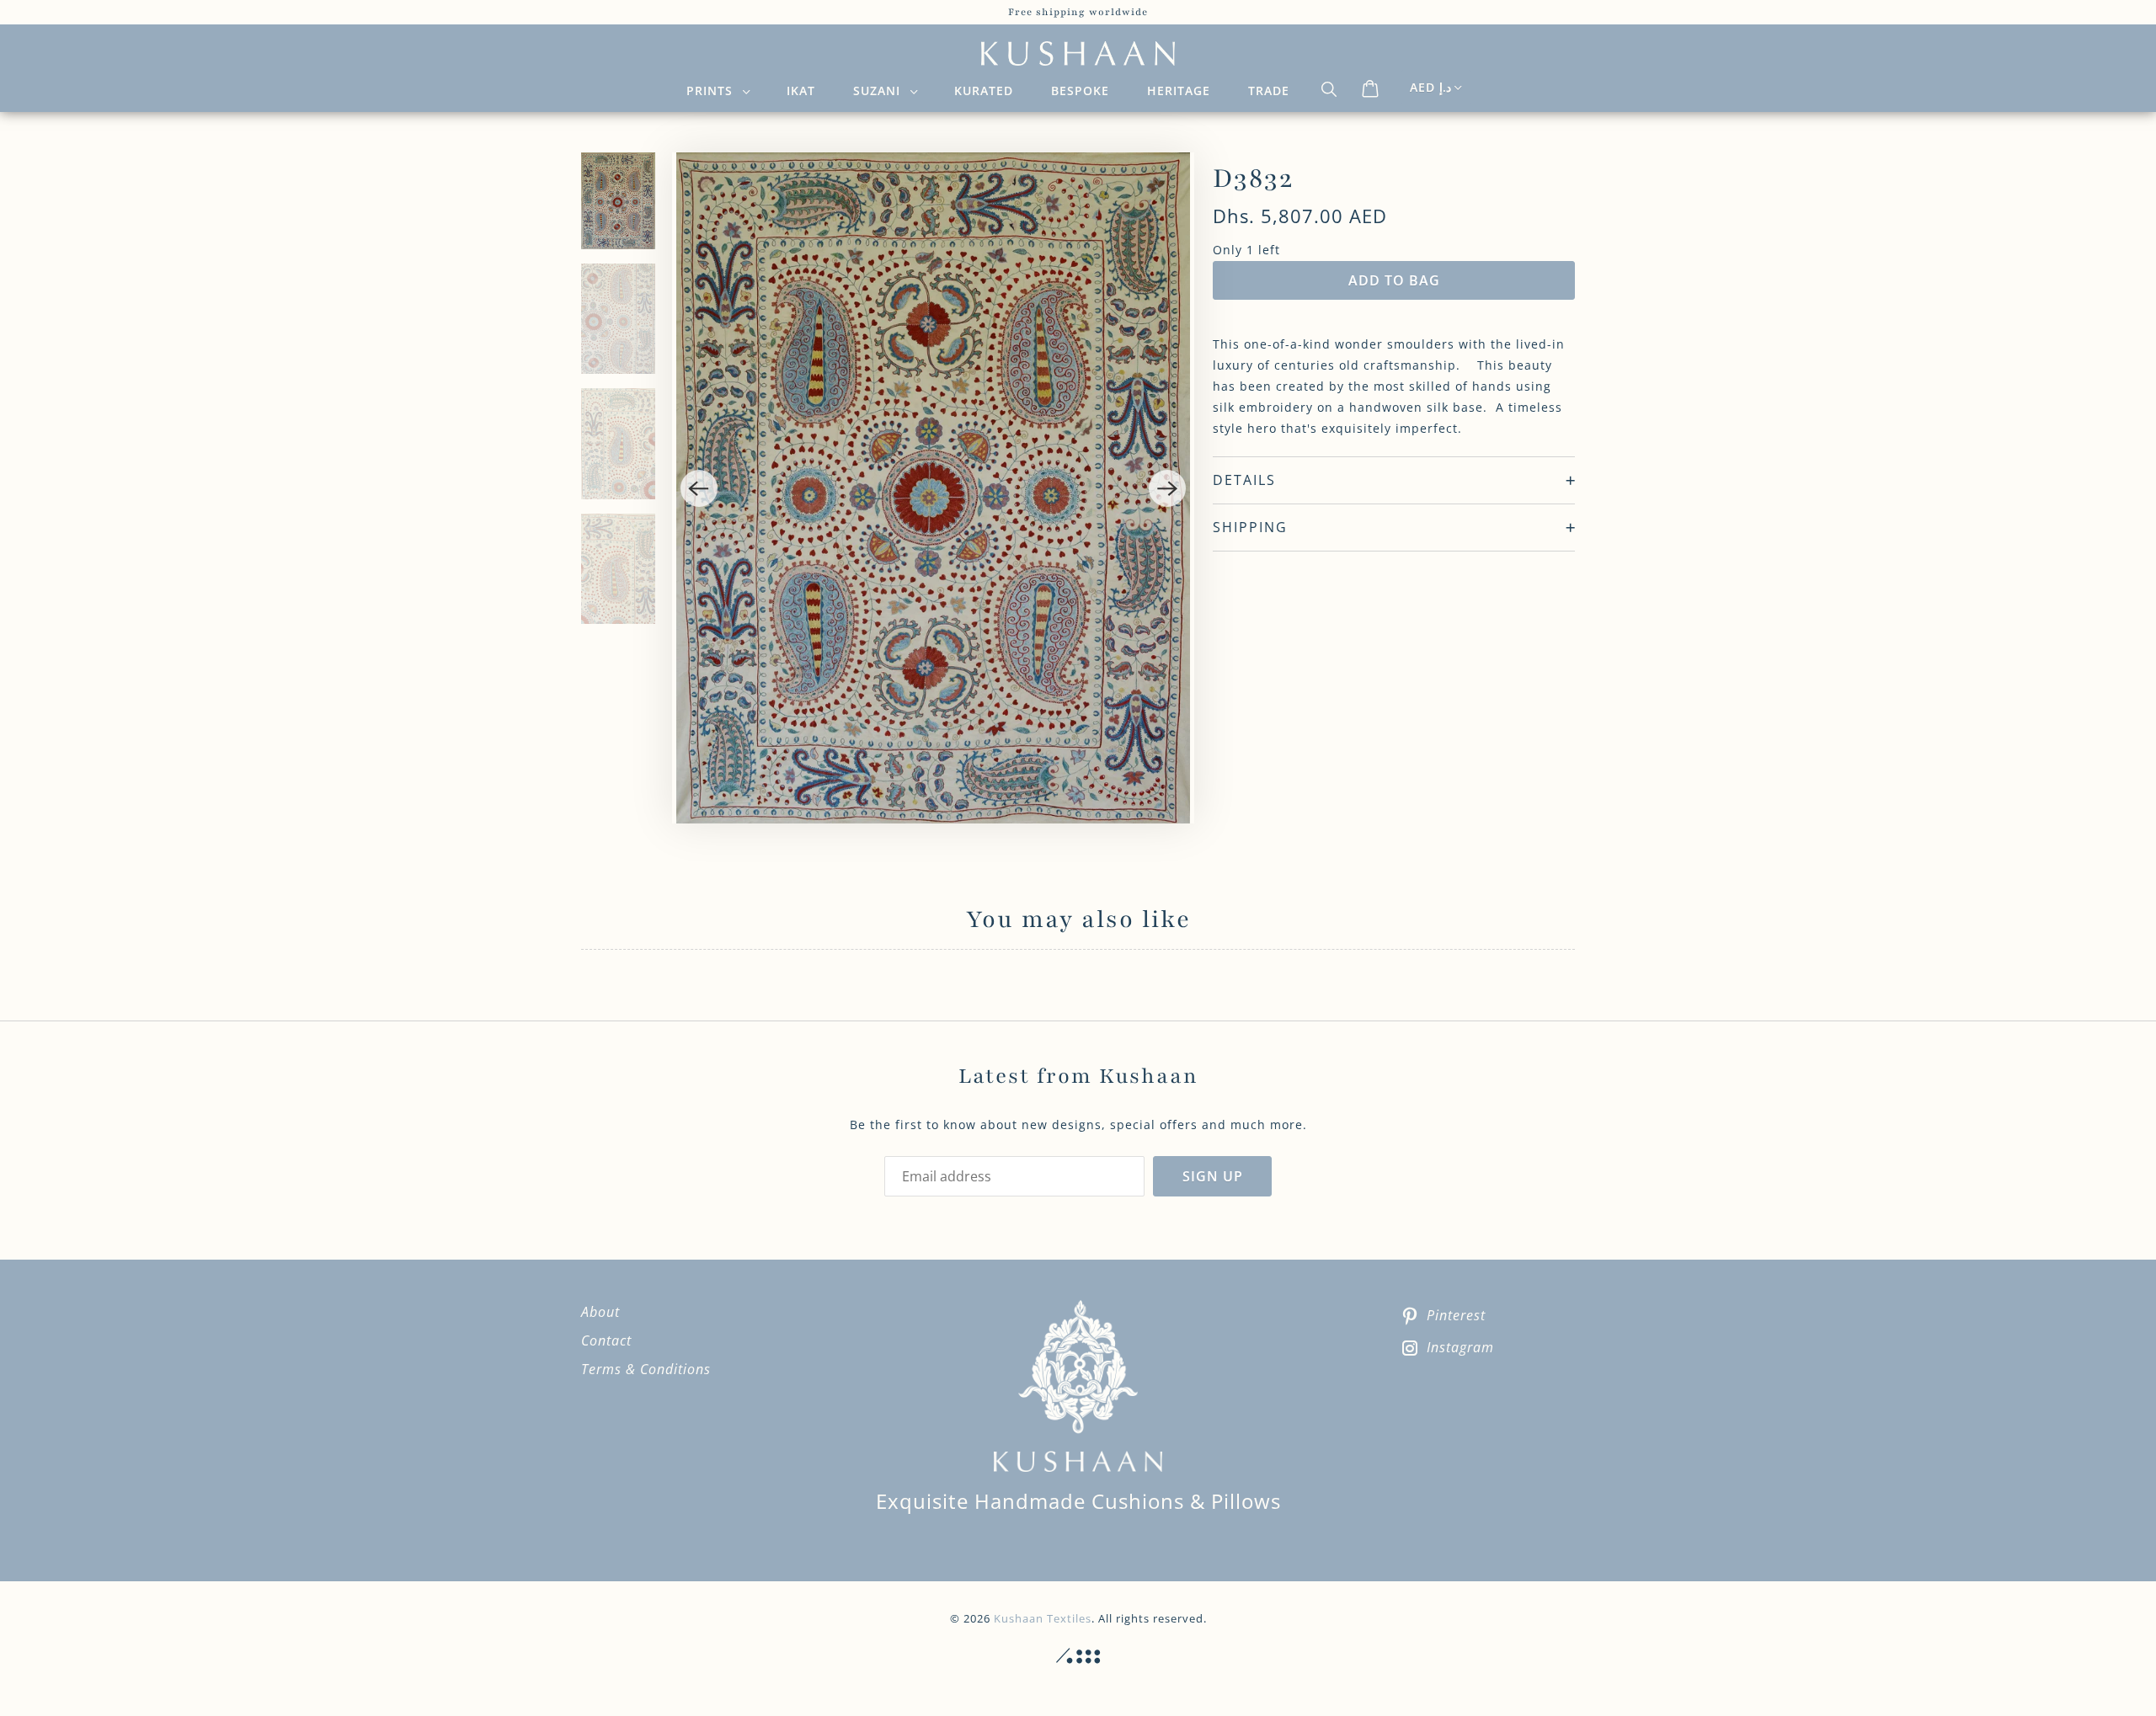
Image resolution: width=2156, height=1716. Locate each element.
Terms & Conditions (646, 1369)
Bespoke (1080, 91)
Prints (714, 91)
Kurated (984, 91)
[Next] (1167, 488)
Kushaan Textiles (1043, 1618)
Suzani (881, 91)
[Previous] (699, 488)
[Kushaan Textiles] (1078, 54)
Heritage (1179, 91)
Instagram (1460, 1347)
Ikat (801, 91)
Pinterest (1456, 1315)
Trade (1269, 91)
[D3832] (934, 488)
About (600, 1312)
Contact (606, 1340)
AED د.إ (1430, 87)
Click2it (1078, 1656)
